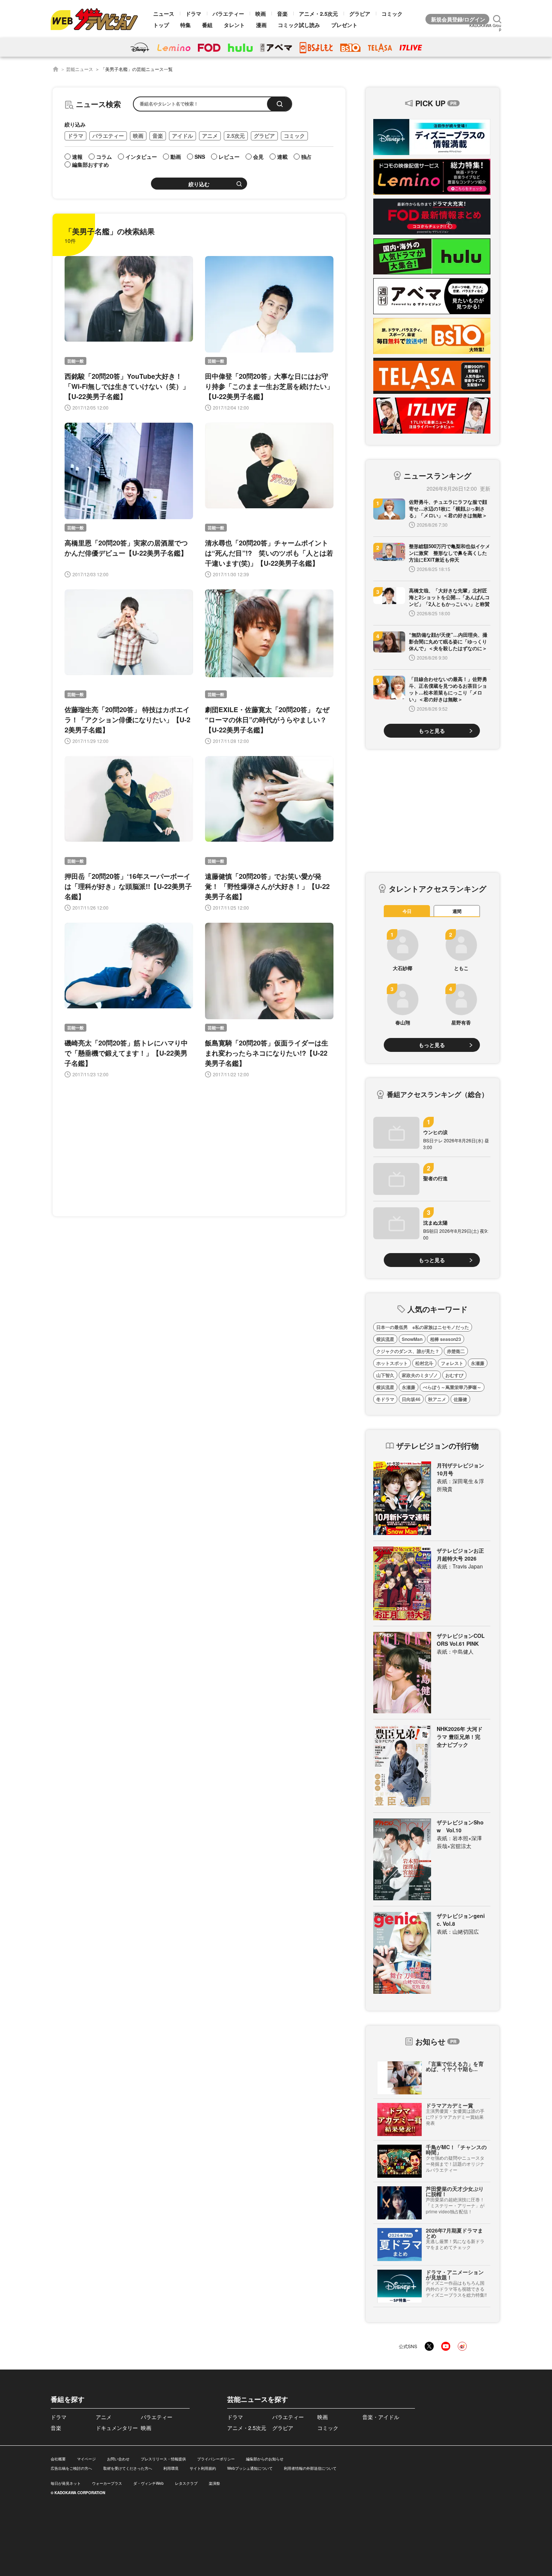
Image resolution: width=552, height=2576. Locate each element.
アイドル (182, 136)
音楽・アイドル (381, 2417)
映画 (261, 14)
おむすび (454, 1375)
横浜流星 (385, 1339)
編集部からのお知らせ (265, 2459)
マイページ (86, 2459)
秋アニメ (437, 1399)
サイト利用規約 (203, 2468)
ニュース (164, 14)
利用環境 (171, 2468)
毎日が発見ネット (66, 2483)
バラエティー (228, 14)
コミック (392, 14)
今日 (407, 911)
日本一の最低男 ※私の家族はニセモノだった (423, 1327)
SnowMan (412, 1339)
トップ (161, 25)
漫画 (261, 25)
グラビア (360, 14)
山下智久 (385, 1375)
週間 (457, 911)
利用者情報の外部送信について (310, 2468)
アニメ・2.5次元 (318, 14)
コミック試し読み (299, 25)
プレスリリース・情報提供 (163, 2459)
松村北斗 (424, 1363)
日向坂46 (411, 1399)
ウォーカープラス (107, 2483)
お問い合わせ (118, 2459)
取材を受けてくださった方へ (128, 2468)
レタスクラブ (186, 2483)
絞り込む (199, 184)
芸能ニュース (80, 69)
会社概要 (58, 2459)
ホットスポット (392, 1363)
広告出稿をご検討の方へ (71, 2468)
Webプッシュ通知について (250, 2468)
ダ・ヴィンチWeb (149, 2483)
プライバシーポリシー (216, 2459)
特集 (186, 25)
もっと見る (432, 731)
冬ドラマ (385, 1399)
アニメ (210, 136)
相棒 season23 (446, 1339)
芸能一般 (75, 361)
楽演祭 (214, 2483)
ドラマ (193, 14)
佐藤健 (460, 1399)
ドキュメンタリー (117, 2428)
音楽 (282, 14)
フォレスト (452, 1363)
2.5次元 (236, 136)
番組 (207, 25)
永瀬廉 (478, 1363)
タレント (234, 25)
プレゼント (344, 25)
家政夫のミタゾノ (420, 1375)
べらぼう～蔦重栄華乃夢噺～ (452, 1387)
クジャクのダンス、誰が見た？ (408, 1351)
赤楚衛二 (456, 1351)
